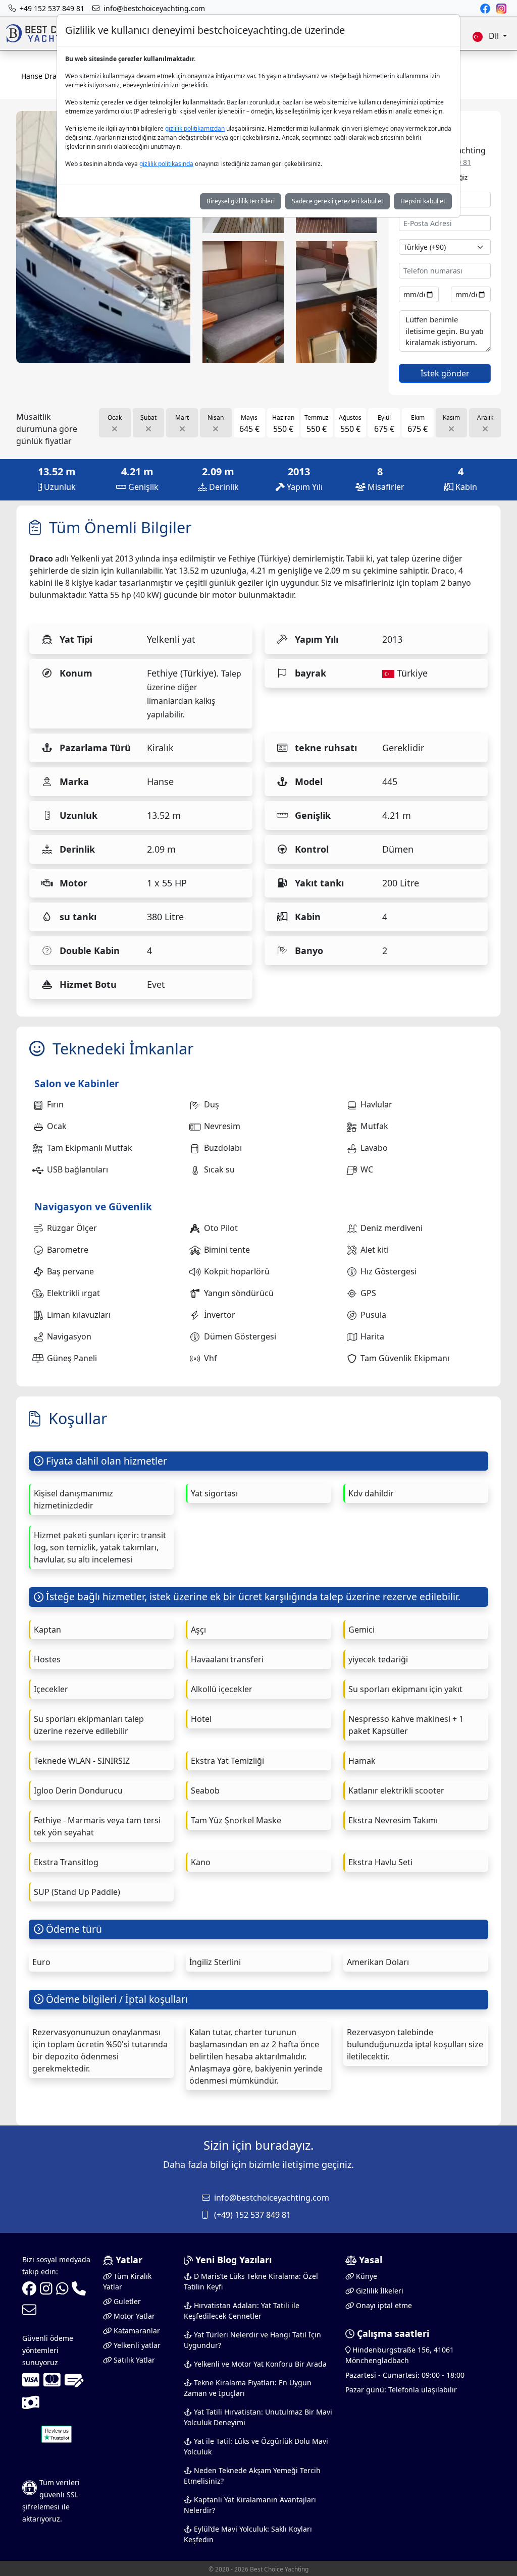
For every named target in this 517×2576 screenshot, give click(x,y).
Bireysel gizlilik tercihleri (241, 201)
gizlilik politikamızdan (195, 128)
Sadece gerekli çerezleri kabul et (338, 201)
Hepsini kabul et (423, 201)
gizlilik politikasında (166, 164)
